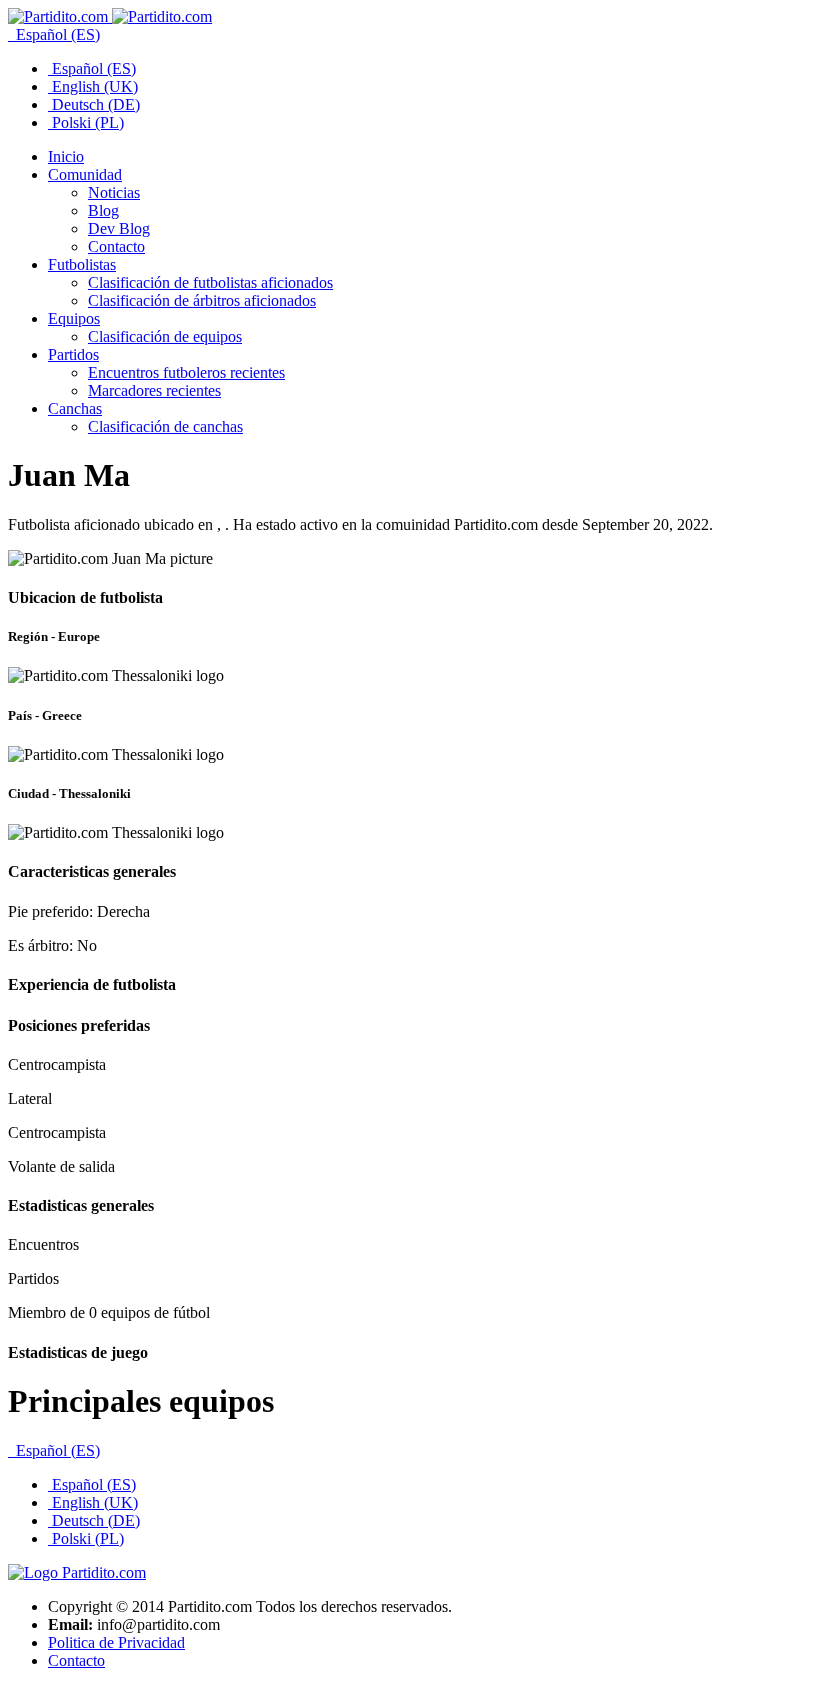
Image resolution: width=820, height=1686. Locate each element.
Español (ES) (56, 34)
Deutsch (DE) (94, 104)
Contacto (76, 1660)
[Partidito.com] (110, 16)
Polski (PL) (86, 122)
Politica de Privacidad (116, 1642)
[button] (85, 174)
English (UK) (93, 86)
